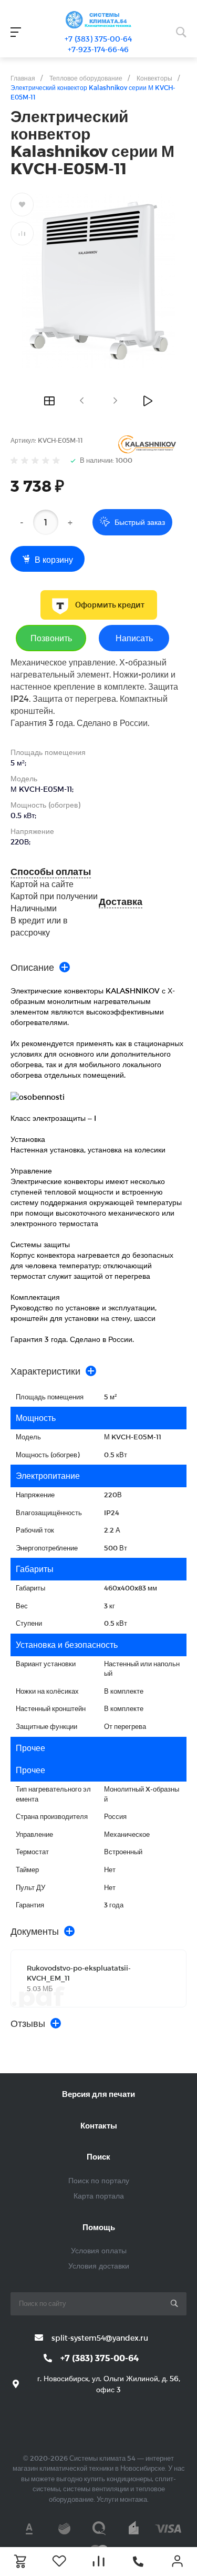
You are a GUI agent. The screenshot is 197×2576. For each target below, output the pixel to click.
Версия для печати (98, 2094)
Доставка (121, 902)
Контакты (99, 2125)
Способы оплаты (51, 872)
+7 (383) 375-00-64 (98, 39)
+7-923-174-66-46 (98, 49)
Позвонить (51, 638)
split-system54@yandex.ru (100, 2338)
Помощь (99, 2227)
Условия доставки (99, 2266)
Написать (134, 638)
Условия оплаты (99, 2250)
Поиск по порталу (99, 2180)
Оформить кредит (110, 605)
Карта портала (99, 2196)
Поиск (98, 2156)
